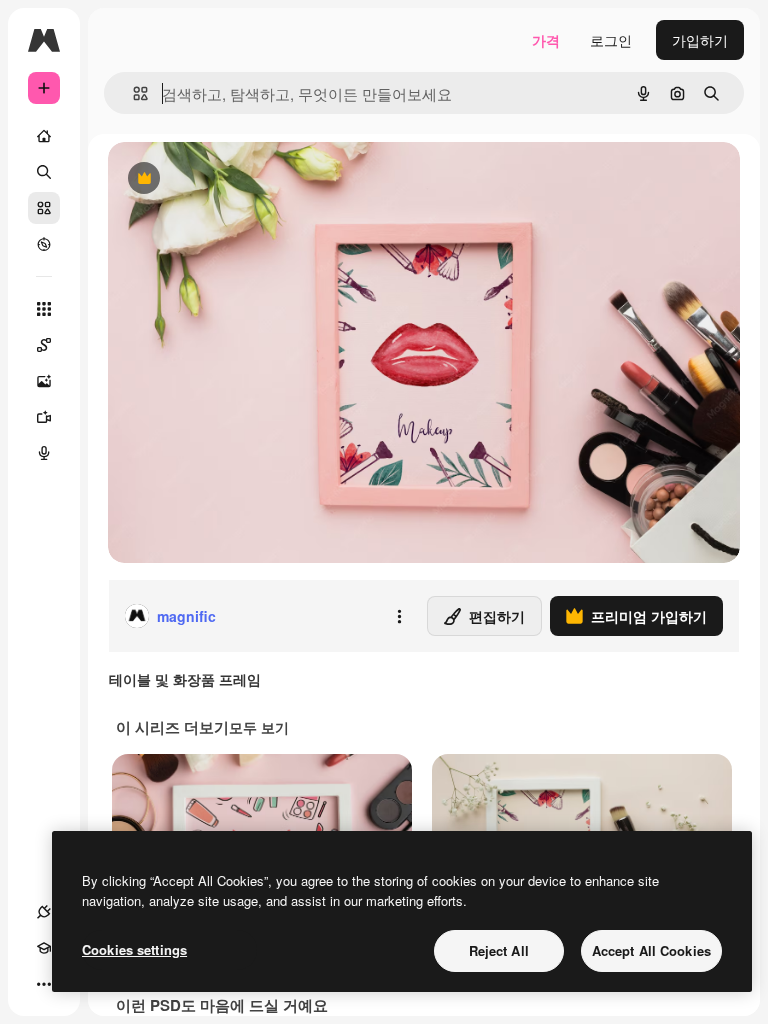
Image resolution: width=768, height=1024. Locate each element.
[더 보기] (44, 984)
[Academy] (44, 948)
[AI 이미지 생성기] (44, 381)
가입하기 (700, 40)
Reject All (499, 950)
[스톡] (44, 208)
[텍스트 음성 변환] (44, 453)
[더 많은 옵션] (399, 616)
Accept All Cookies (651, 950)
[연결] (44, 912)
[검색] (44, 172)
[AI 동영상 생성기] (44, 417)
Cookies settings (134, 949)
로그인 (611, 40)
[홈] (44, 136)
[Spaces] (44, 345)
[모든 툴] (44, 309)
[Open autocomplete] (132, 93)
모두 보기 (259, 727)
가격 (546, 40)
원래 (223, 179)
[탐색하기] (44, 244)
